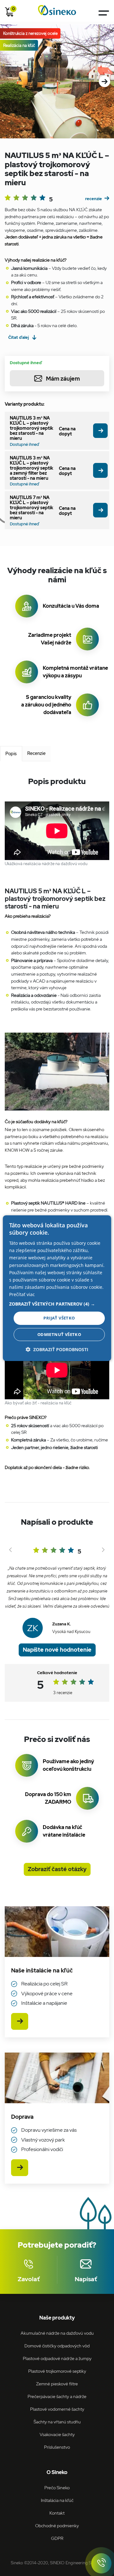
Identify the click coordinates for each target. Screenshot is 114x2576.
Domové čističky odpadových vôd (57, 2346)
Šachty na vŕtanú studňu (57, 2422)
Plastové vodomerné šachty (57, 2409)
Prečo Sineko (57, 2487)
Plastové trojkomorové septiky (57, 2371)
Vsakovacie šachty (57, 2434)
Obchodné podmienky (57, 2525)
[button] (57, 1304)
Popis (11, 753)
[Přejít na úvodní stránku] (57, 10)
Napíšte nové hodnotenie (57, 1650)
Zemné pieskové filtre (57, 2384)
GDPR (57, 2538)
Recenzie (36, 753)
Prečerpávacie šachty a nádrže (57, 2396)
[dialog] (57, 1288)
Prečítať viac (22, 1294)
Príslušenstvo (57, 2447)
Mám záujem (63, 379)
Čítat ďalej (19, 337)
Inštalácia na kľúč (57, 2500)
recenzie (94, 199)
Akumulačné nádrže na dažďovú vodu (57, 2333)
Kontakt (57, 2513)
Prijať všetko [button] (59, 1318)
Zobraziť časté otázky (57, 1869)
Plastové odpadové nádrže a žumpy (57, 2358)
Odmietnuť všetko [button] (59, 1334)
